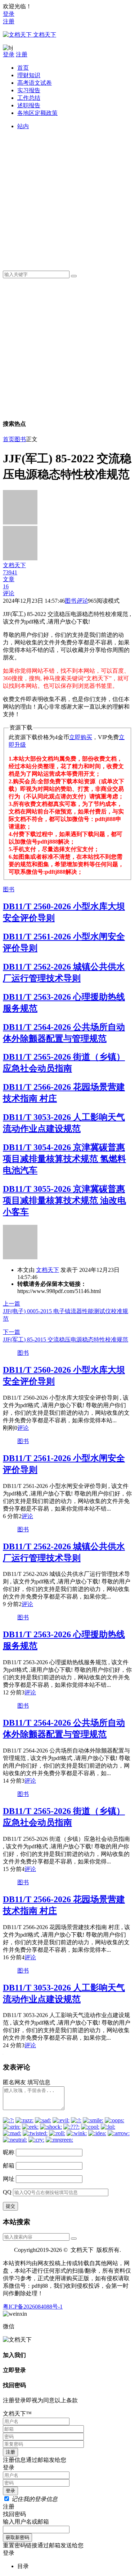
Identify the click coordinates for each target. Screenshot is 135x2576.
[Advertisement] (67, 198)
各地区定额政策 (37, 113)
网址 (9, 2179)
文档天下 (48, 1270)
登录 (9, 14)
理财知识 (29, 75)
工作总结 (29, 98)
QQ (7, 2192)
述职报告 (29, 105)
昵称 (9, 2152)
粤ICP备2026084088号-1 (33, 2307)
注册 (9, 21)
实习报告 (29, 90)
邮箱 (9, 2166)
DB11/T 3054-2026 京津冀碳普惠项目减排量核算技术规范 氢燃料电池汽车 (64, 1159)
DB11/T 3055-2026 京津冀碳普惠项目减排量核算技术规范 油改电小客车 (64, 1200)
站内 (23, 126)
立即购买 (81, 737)
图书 (20, 439)
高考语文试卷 (35, 83)
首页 (23, 68)
